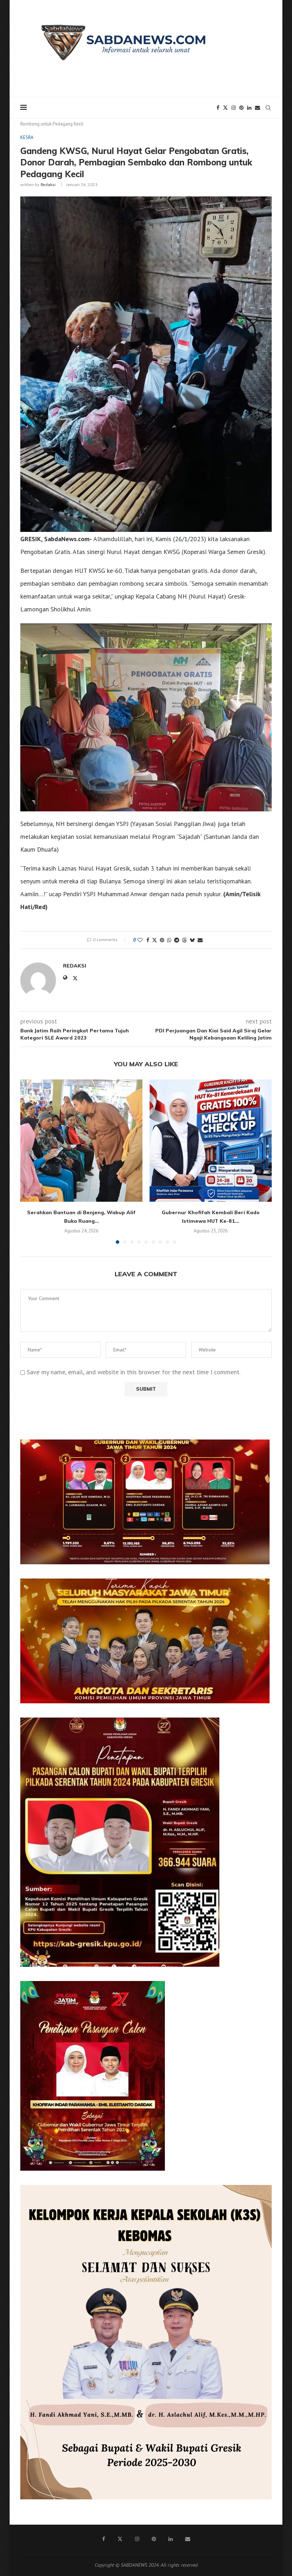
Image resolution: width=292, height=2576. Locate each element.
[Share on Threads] (184, 940)
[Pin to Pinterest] (162, 940)
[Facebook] (218, 108)
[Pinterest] (241, 108)
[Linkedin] (249, 108)
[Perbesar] (260, 1449)
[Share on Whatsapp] (169, 940)
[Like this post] (140, 940)
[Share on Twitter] (155, 940)
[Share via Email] (200, 940)
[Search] (268, 108)
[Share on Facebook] (148, 940)
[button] (30, 1161)
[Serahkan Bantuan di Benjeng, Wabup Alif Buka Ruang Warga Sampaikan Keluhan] (81, 1141)
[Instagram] (234, 108)
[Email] (257, 108)
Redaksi (48, 184)
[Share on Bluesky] (192, 940)
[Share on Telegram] (177, 940)
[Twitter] (225, 108)
